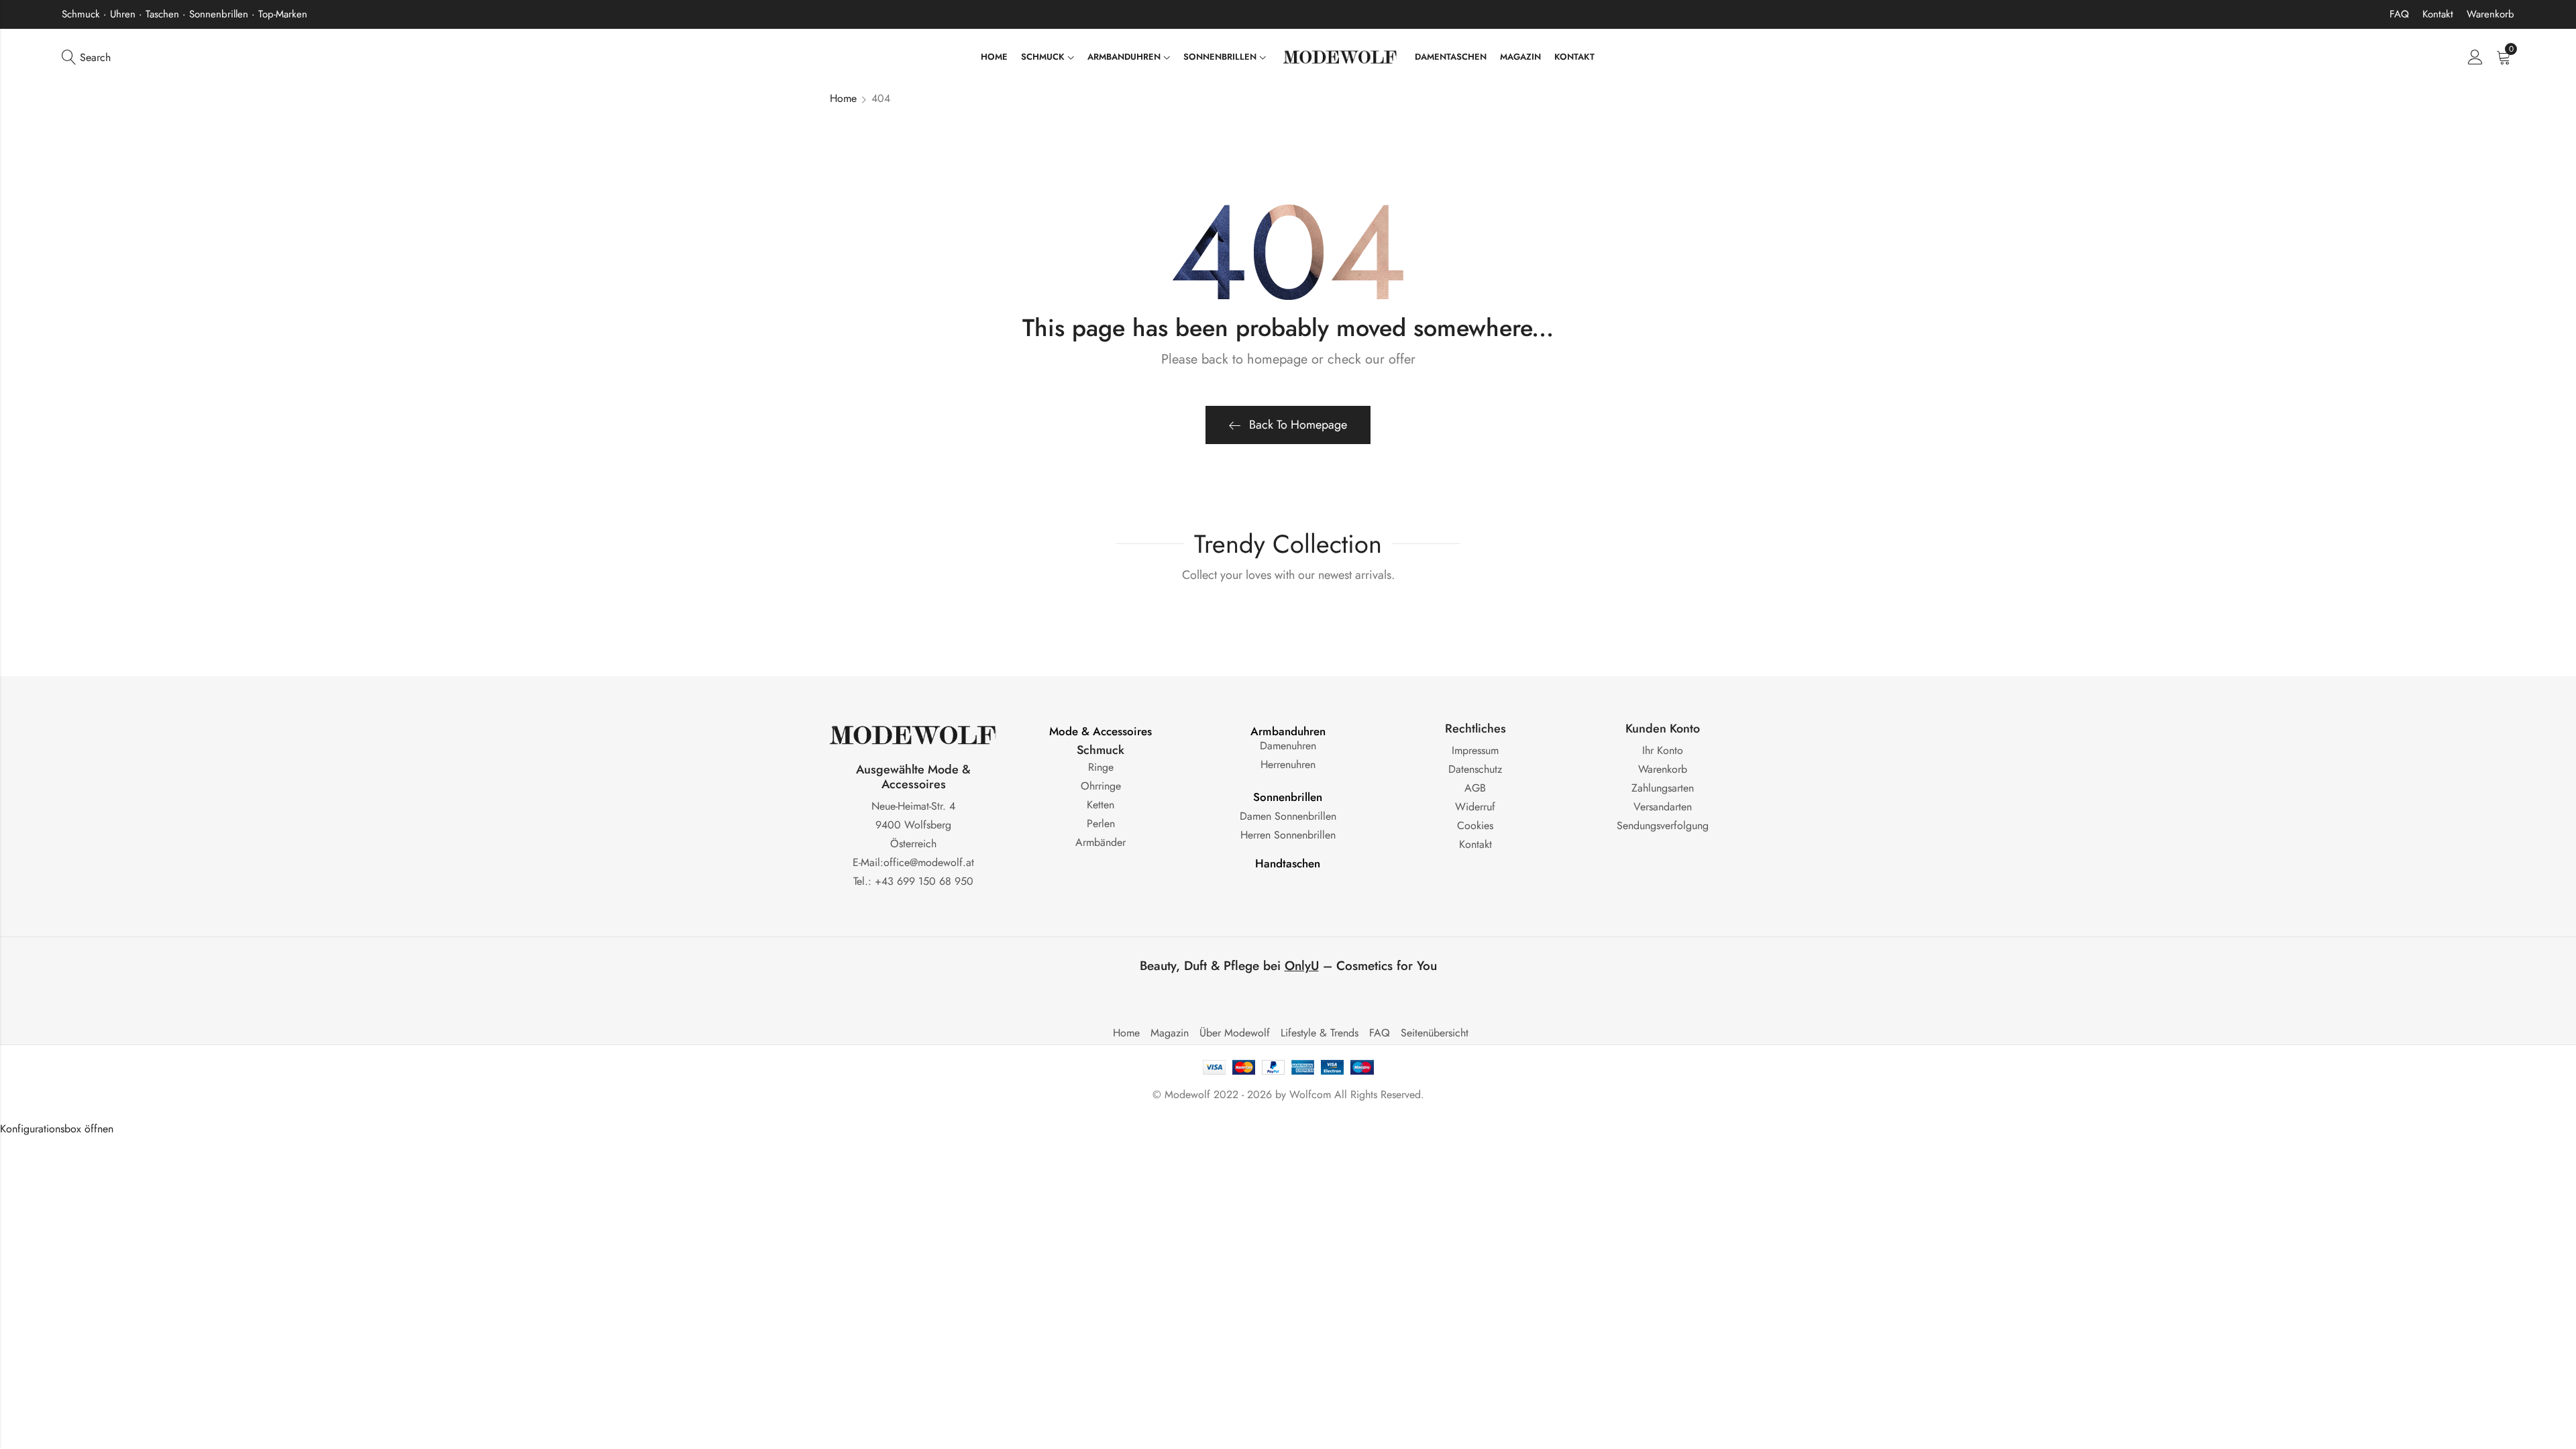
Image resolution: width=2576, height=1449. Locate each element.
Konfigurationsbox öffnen (57, 1129)
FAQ (2399, 14)
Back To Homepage (1298, 425)
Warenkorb (2490, 14)
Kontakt (2438, 14)
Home (843, 98)
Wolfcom (1310, 1094)
